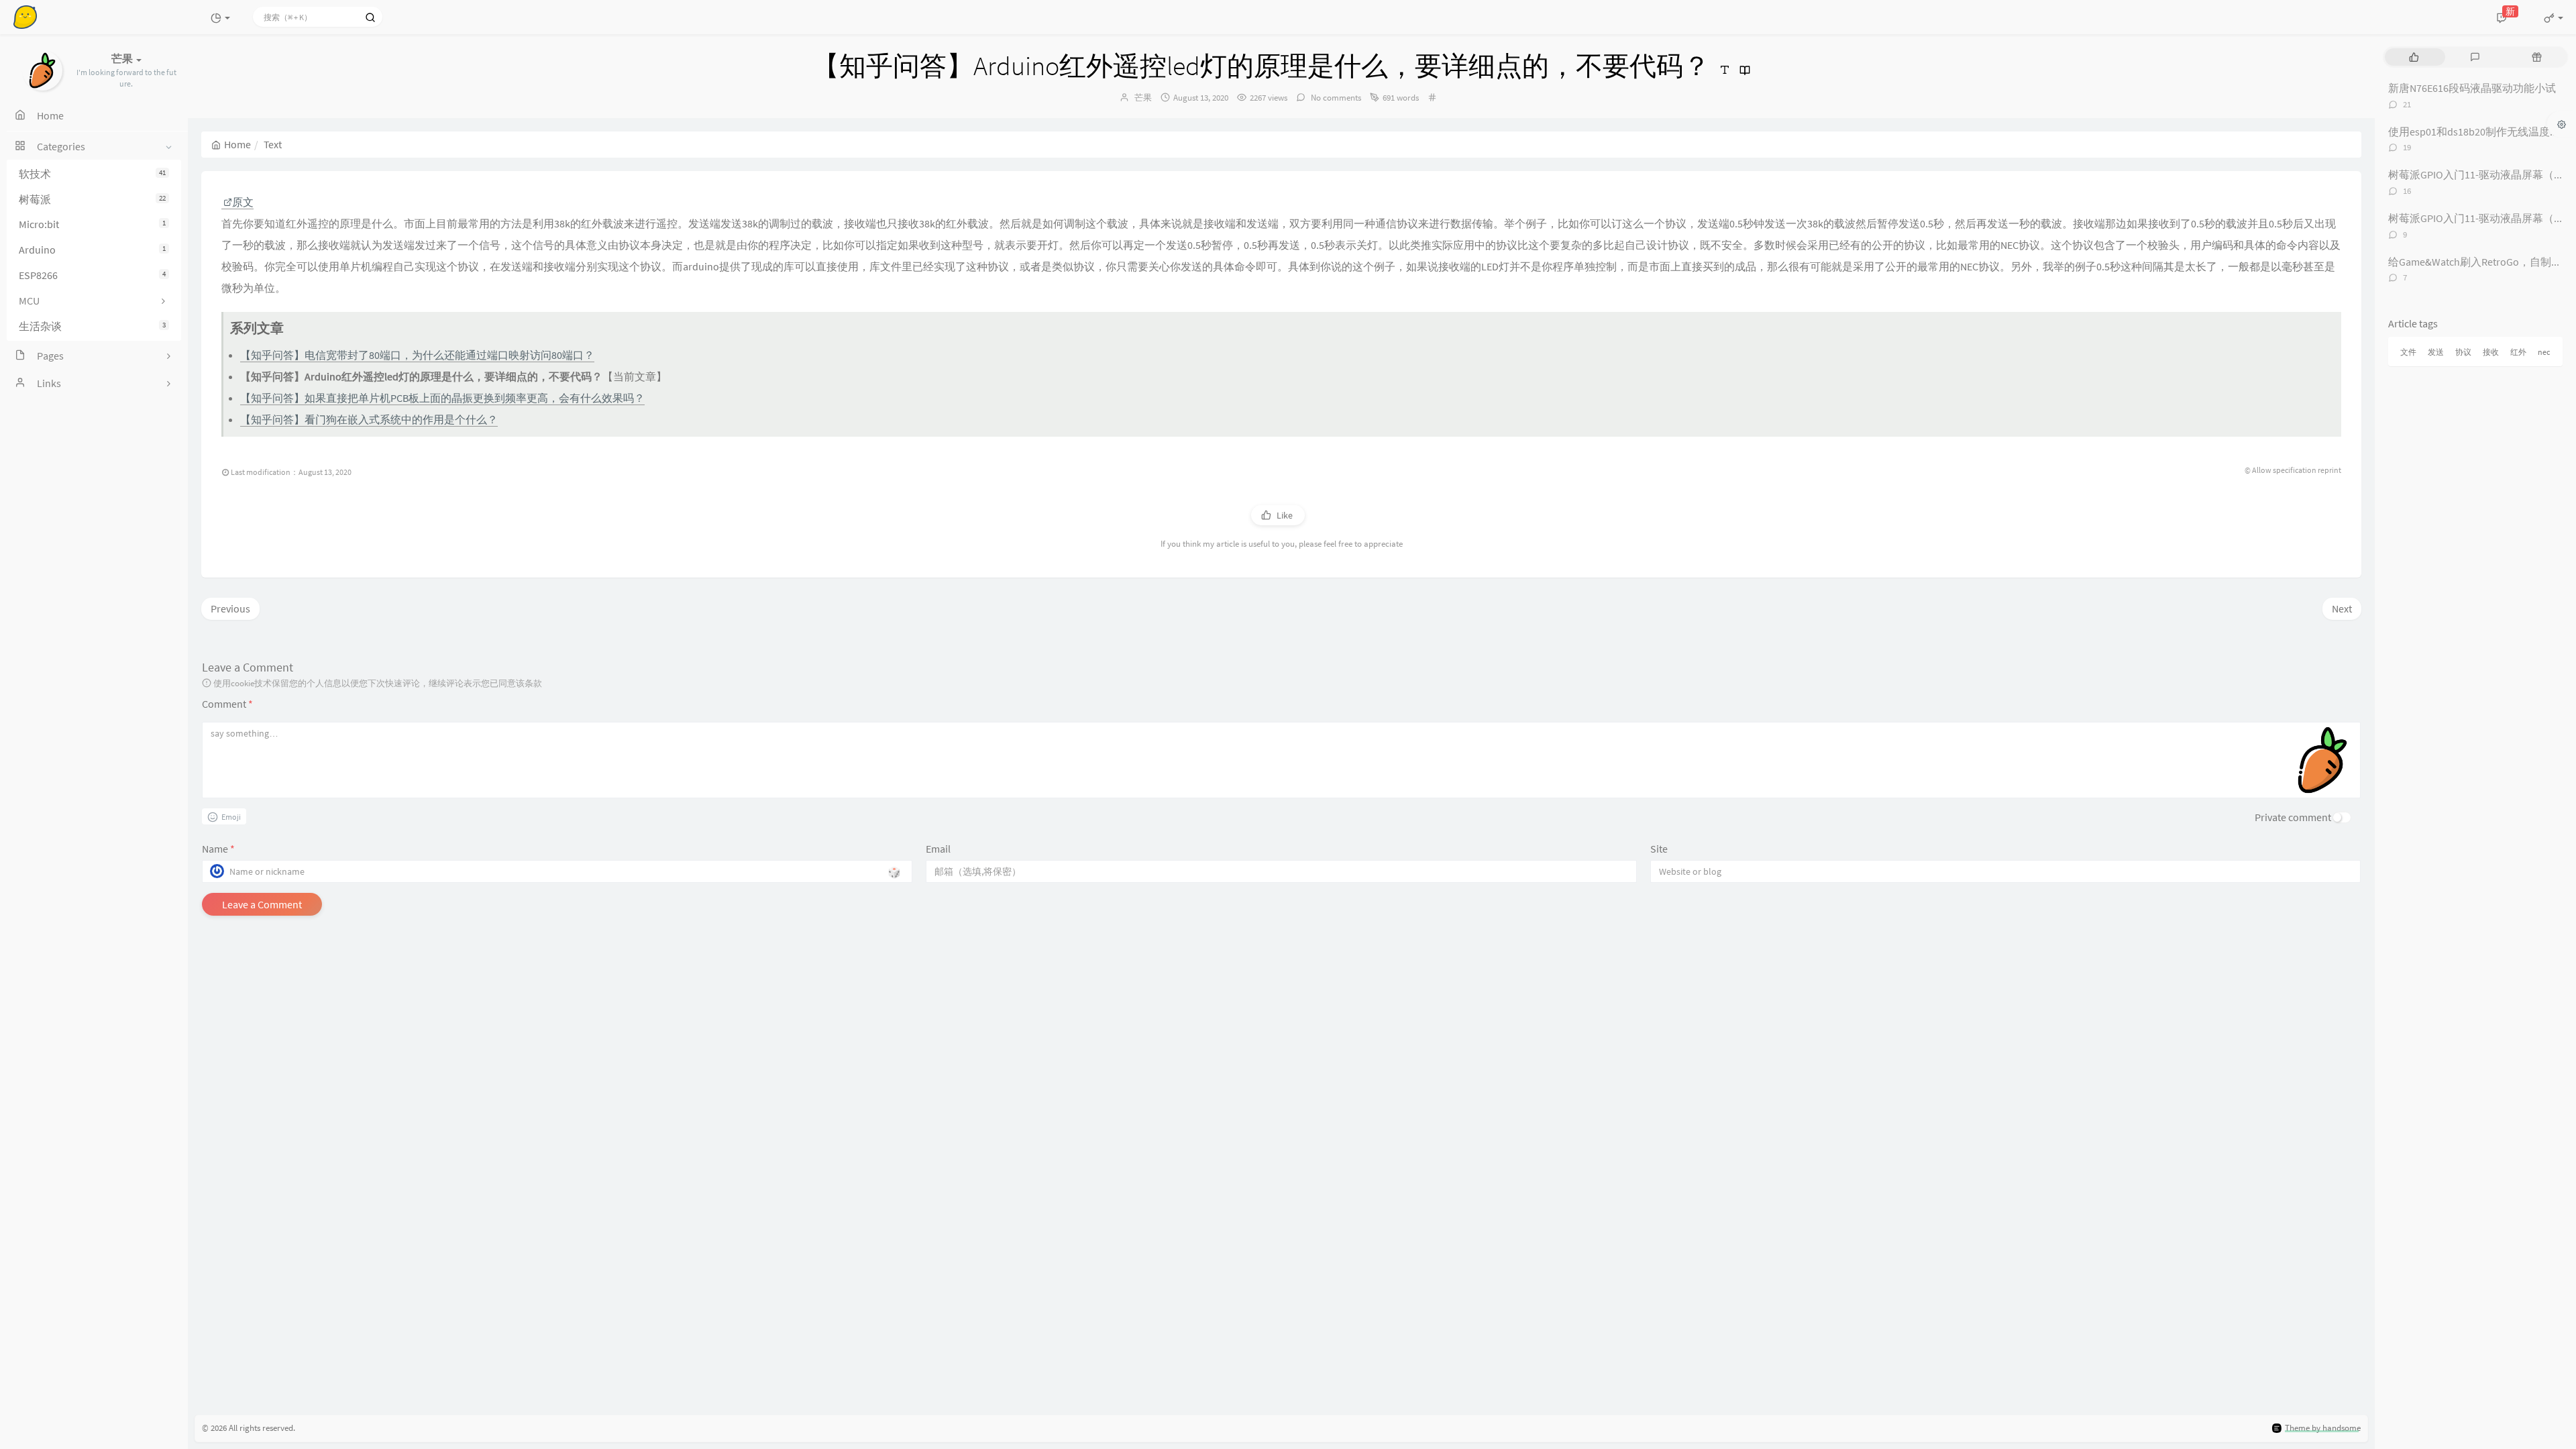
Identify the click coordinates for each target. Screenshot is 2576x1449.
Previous (230, 608)
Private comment (2293, 817)
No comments (1335, 98)
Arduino (92, 250)
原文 (243, 202)
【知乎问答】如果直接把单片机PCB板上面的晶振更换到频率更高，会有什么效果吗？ (442, 398)
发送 (2436, 352)
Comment (227, 704)
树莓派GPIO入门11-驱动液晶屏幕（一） (2482, 174)
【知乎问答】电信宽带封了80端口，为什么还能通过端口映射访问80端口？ (417, 355)
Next (2342, 608)
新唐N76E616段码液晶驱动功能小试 (2472, 88)
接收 (2491, 352)
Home (237, 144)
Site (1659, 849)
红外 (2518, 352)
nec (2544, 352)
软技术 (92, 174)
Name (218, 849)
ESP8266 (92, 275)
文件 (2408, 352)
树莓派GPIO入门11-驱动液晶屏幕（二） (2482, 218)
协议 (2463, 352)
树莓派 (92, 199)
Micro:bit (92, 224)
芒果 (1143, 98)
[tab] (2414, 57)
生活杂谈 (92, 326)
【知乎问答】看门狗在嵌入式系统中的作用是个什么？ (369, 419)
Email (938, 849)
